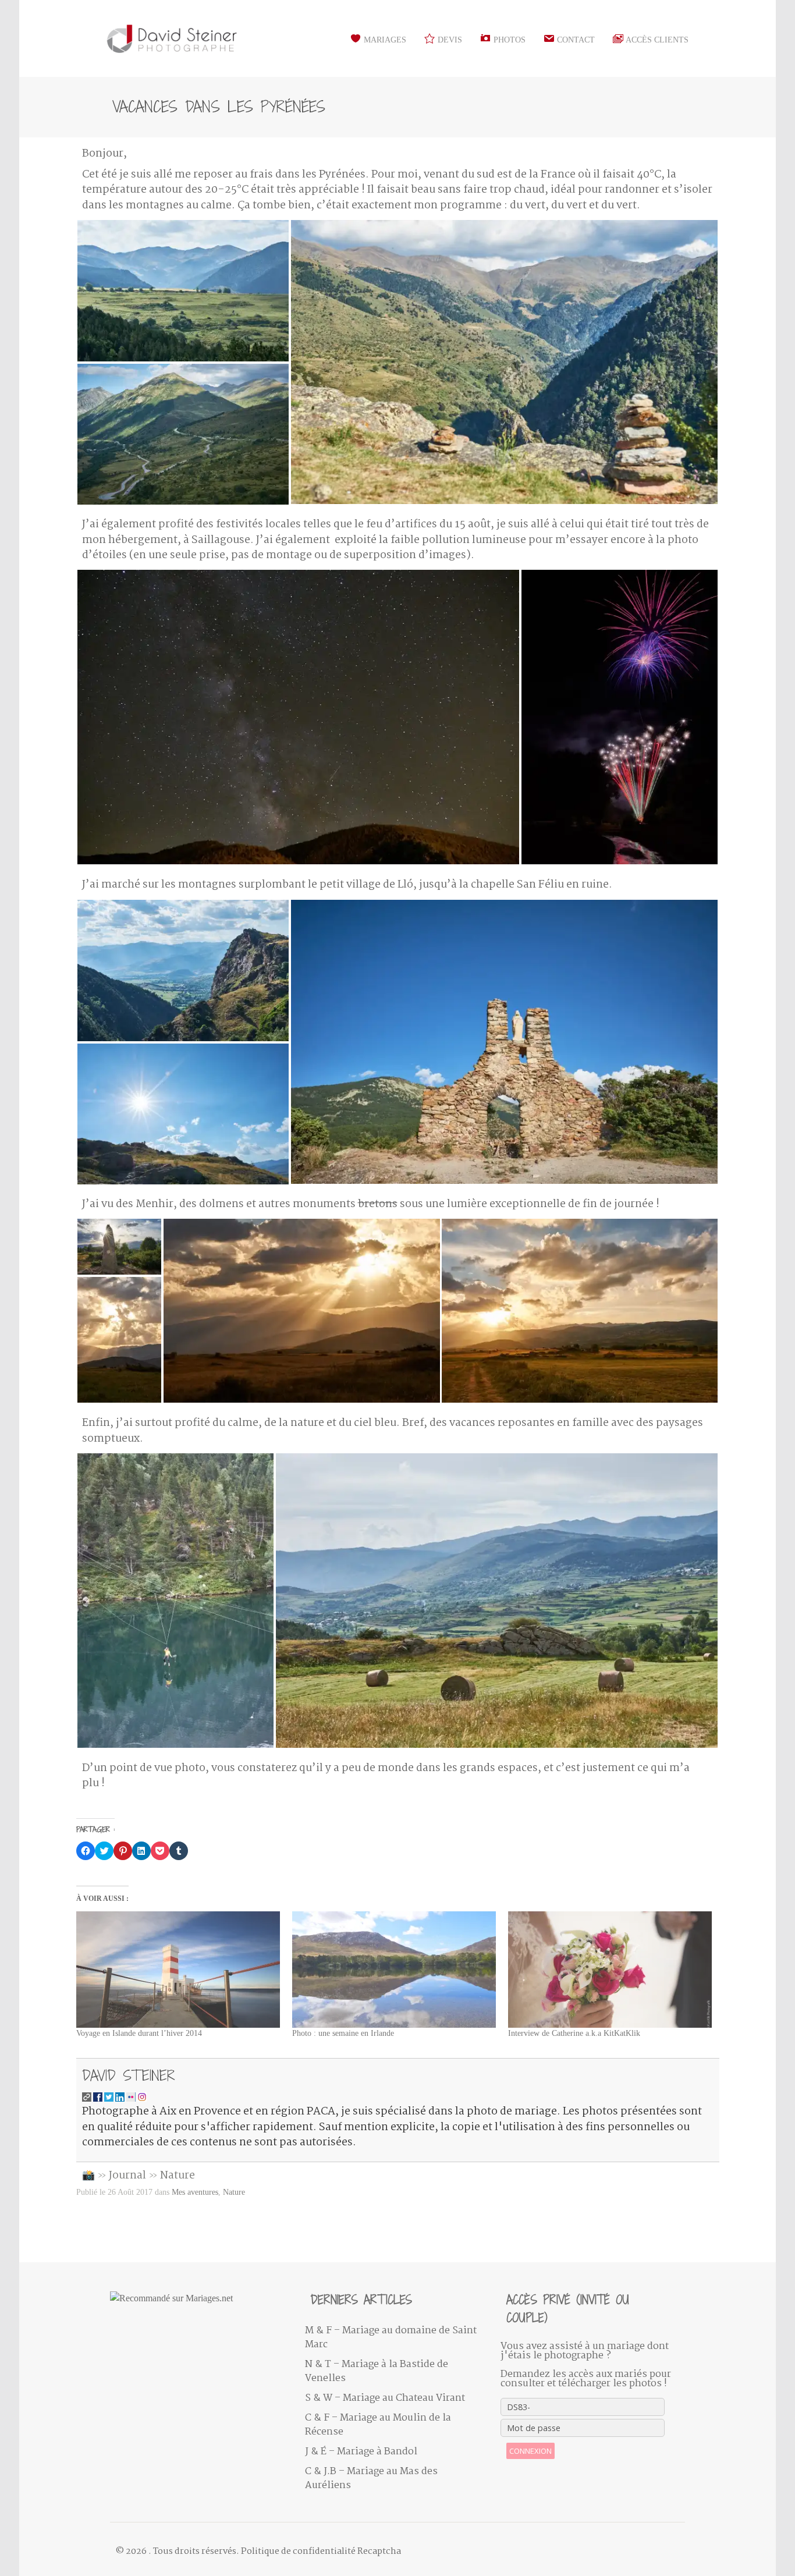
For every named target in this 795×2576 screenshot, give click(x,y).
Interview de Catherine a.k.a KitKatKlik (574, 2033)
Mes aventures (195, 2192)
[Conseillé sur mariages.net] (199, 2298)
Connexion (530, 2451)
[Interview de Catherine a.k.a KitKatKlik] (610, 1970)
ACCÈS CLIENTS (656, 40)
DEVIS (449, 40)
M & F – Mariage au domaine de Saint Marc (391, 2338)
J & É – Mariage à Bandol (361, 2452)
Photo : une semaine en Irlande (343, 2033)
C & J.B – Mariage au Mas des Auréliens (371, 2479)
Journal (127, 2176)
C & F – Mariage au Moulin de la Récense (378, 2425)
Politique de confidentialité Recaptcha (321, 2552)
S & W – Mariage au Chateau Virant (385, 2398)
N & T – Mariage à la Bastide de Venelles (377, 2371)
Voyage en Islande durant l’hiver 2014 (139, 2033)
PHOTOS (508, 40)
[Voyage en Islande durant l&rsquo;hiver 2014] (178, 1970)
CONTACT (575, 40)
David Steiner (129, 2075)
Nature (178, 2176)
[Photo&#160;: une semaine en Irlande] (394, 1970)
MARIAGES (384, 40)
